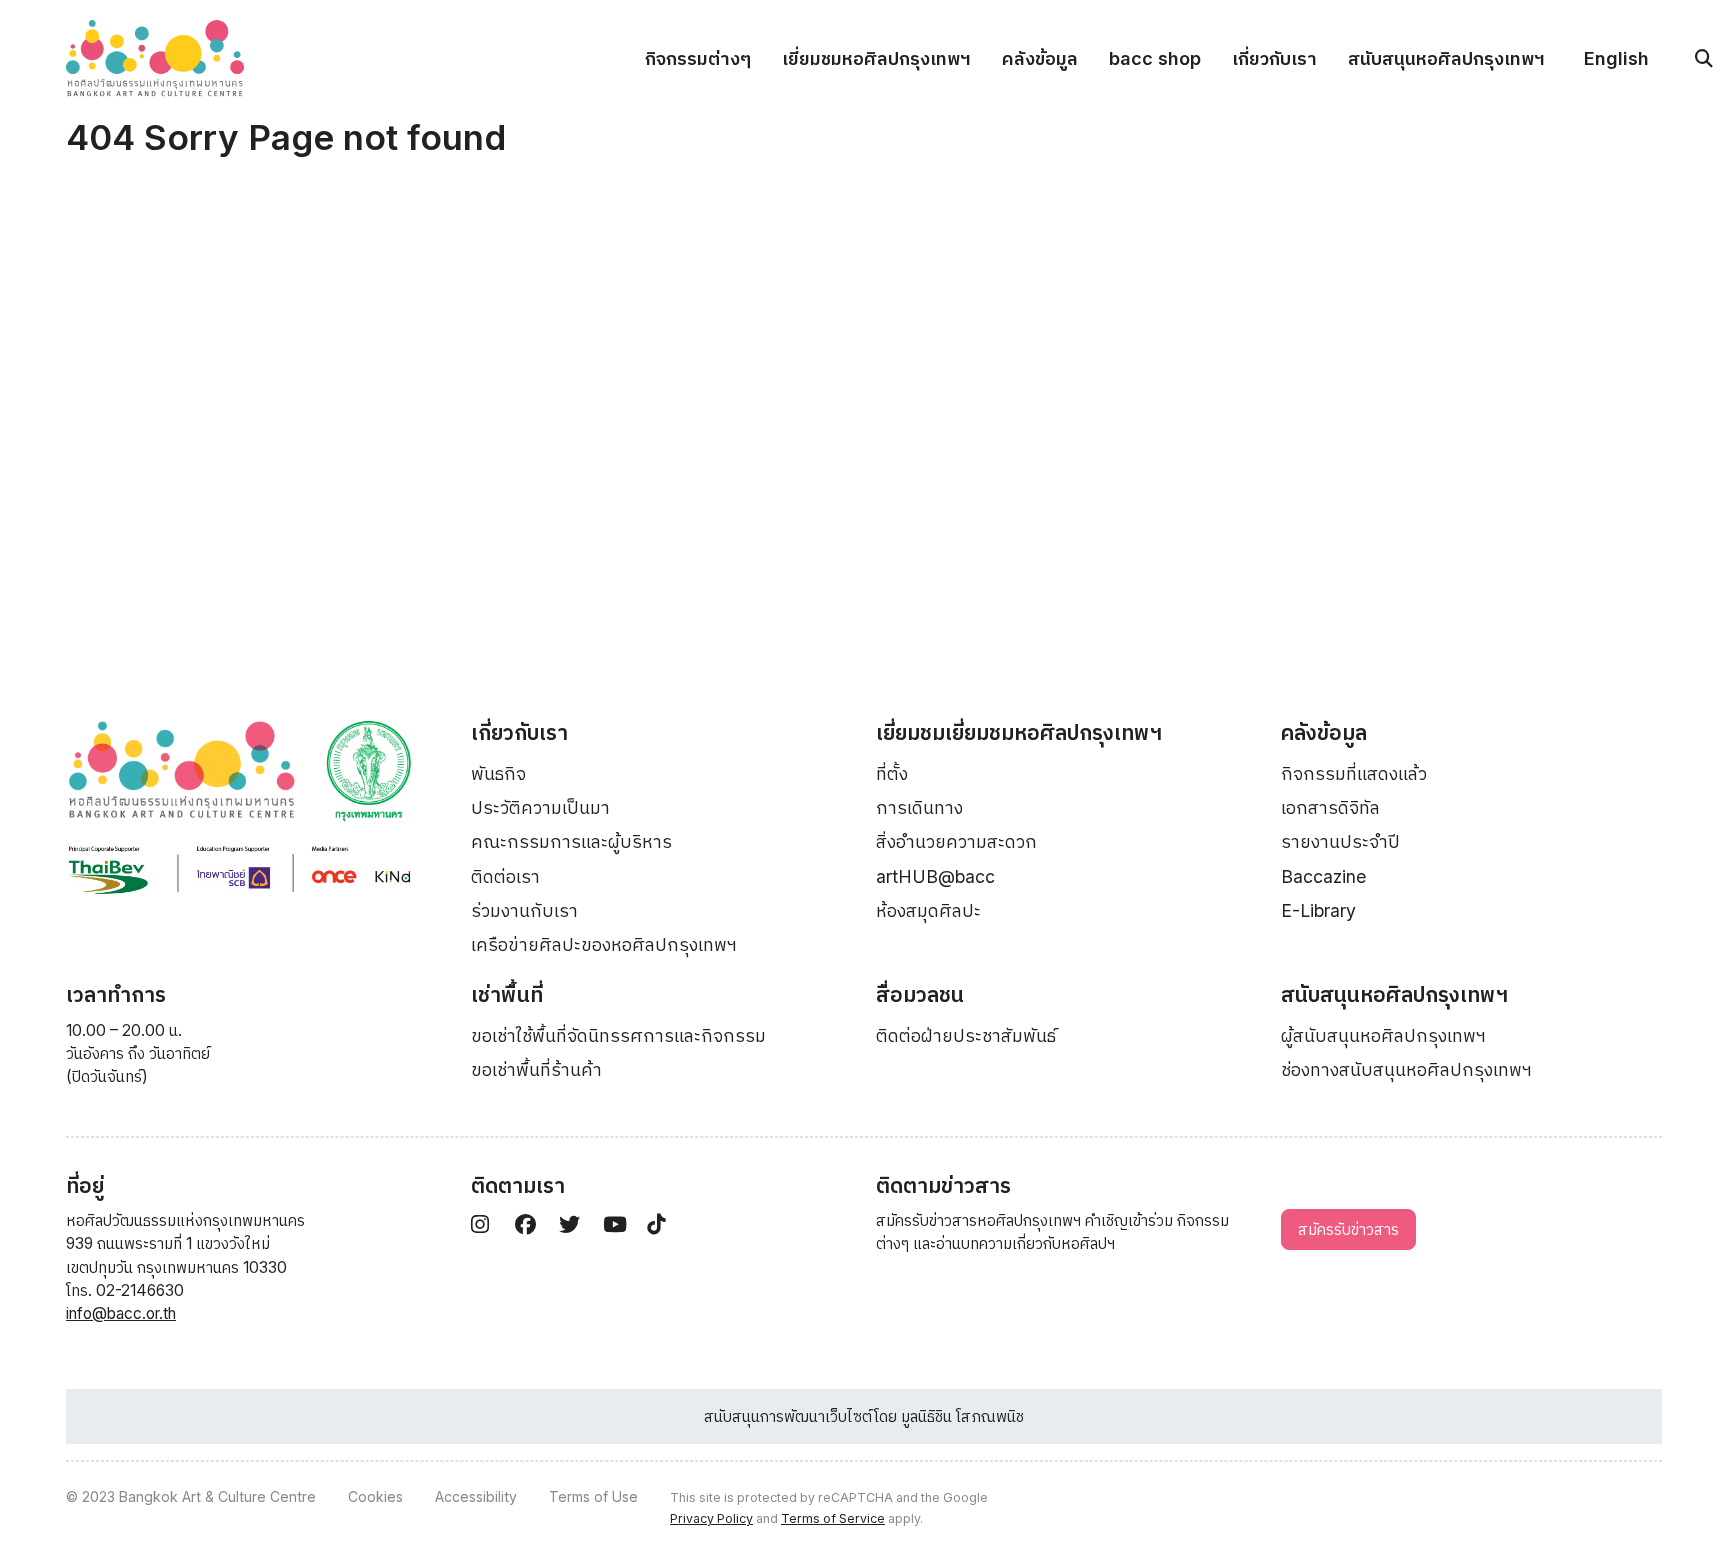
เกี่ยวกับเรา (1274, 58)
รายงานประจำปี (1340, 841)
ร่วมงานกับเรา (524, 910)
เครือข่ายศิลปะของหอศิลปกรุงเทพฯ (604, 944)
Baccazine (1323, 876)
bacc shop (1155, 58)
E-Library (1318, 910)
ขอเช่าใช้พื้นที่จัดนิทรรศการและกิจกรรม (618, 1035)
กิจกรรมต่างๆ (698, 58)
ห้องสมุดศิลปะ (928, 910)
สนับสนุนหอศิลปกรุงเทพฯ (1446, 58)
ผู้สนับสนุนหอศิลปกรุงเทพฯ (1383, 1035)
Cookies (375, 1496)
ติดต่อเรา (505, 876)
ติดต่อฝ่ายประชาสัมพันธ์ (966, 1035)
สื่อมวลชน (920, 994)
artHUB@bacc (935, 876)
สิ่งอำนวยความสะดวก (956, 841)
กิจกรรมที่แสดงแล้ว (1354, 773)
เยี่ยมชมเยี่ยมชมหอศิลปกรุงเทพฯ (1019, 732)
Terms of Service (833, 1518)
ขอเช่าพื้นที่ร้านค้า (536, 1069)
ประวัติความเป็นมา (540, 807)
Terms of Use (593, 1496)
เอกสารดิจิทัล (1330, 807)
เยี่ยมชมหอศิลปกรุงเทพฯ (876, 58)
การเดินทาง (919, 807)
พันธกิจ (498, 773)
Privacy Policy (711, 1518)
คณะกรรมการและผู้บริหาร (571, 841)
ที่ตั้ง (892, 773)
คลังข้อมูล (1040, 58)
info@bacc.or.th (121, 1313)
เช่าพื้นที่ (507, 994)
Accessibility (476, 1496)
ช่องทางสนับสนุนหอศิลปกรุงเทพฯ (1406, 1069)
